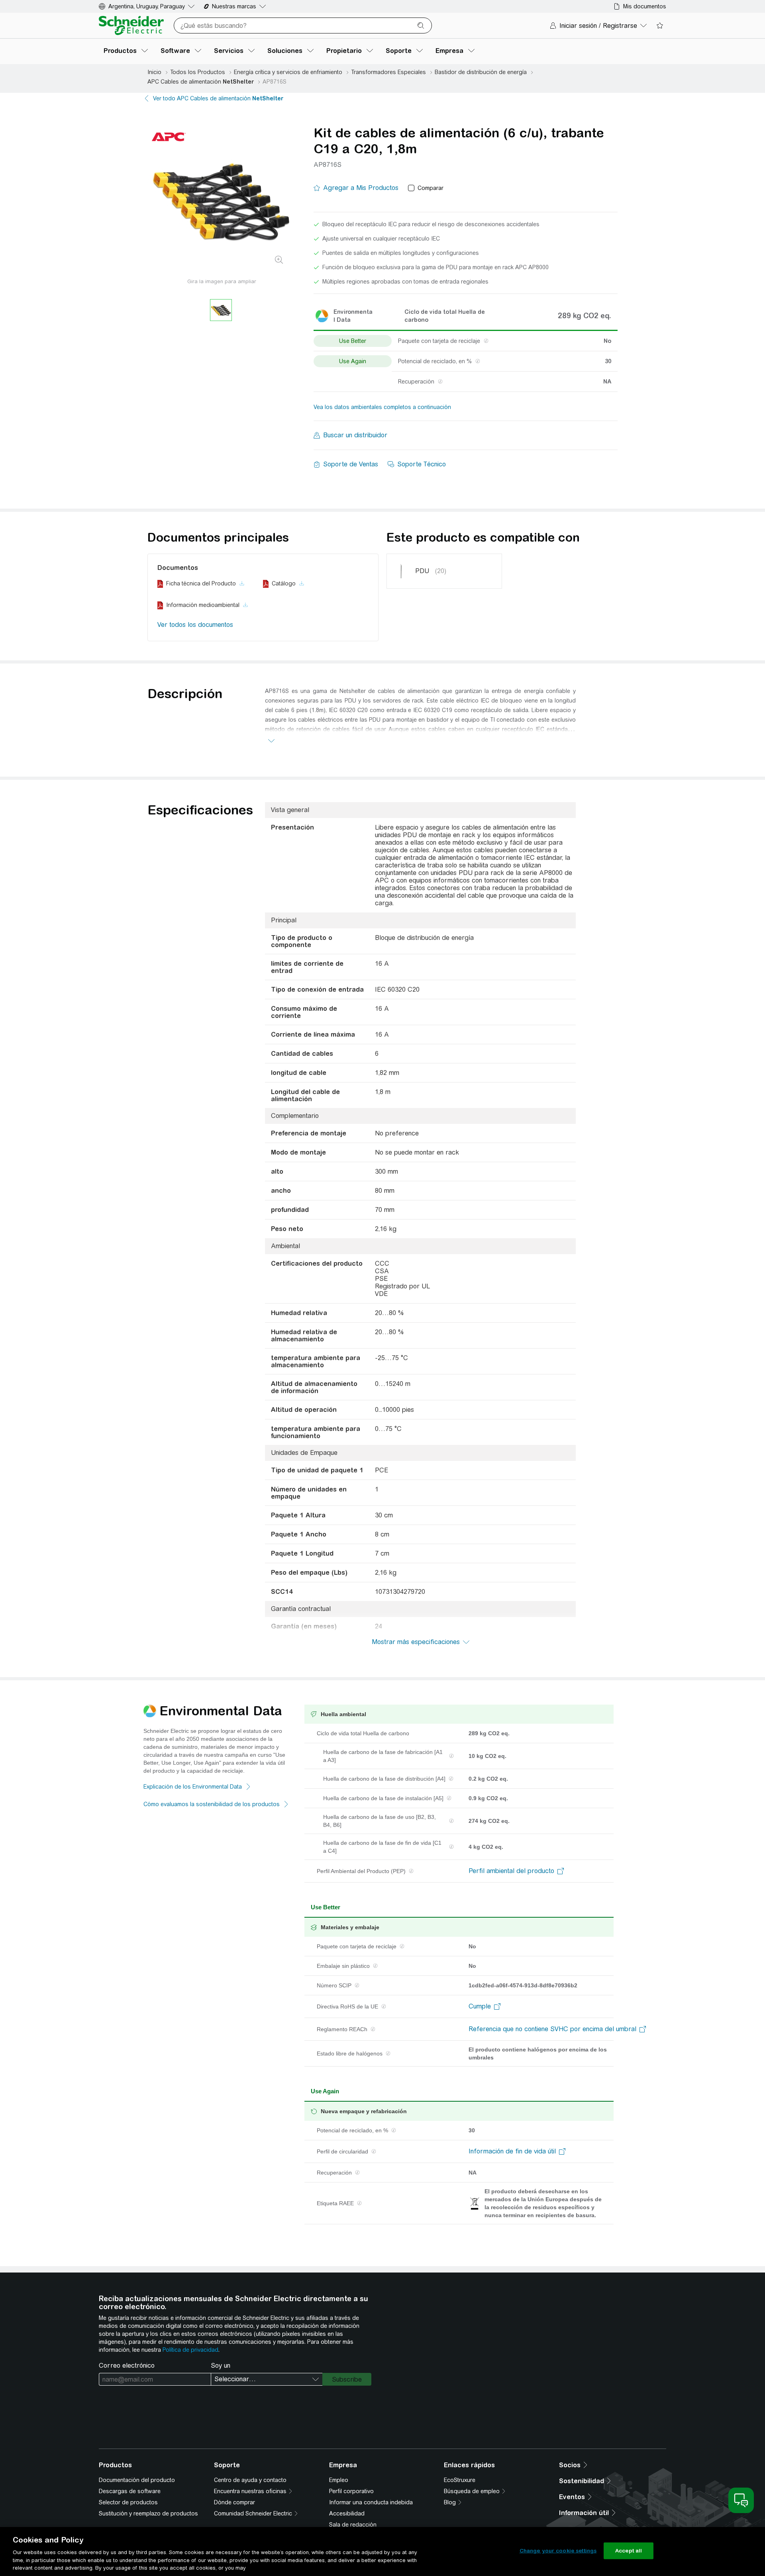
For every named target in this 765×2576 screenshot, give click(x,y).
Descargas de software (130, 2491)
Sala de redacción (353, 2525)
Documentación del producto (137, 2480)
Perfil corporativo (351, 2491)
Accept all (629, 2551)
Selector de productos (128, 2502)
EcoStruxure (460, 2480)
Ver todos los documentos (195, 625)
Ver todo (218, 98)
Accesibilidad (347, 2513)
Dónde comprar (234, 2502)
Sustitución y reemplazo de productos (148, 2513)
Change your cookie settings (558, 2551)
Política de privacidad (190, 2350)
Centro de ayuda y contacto (250, 2480)
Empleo (339, 2480)
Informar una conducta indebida (371, 2502)
